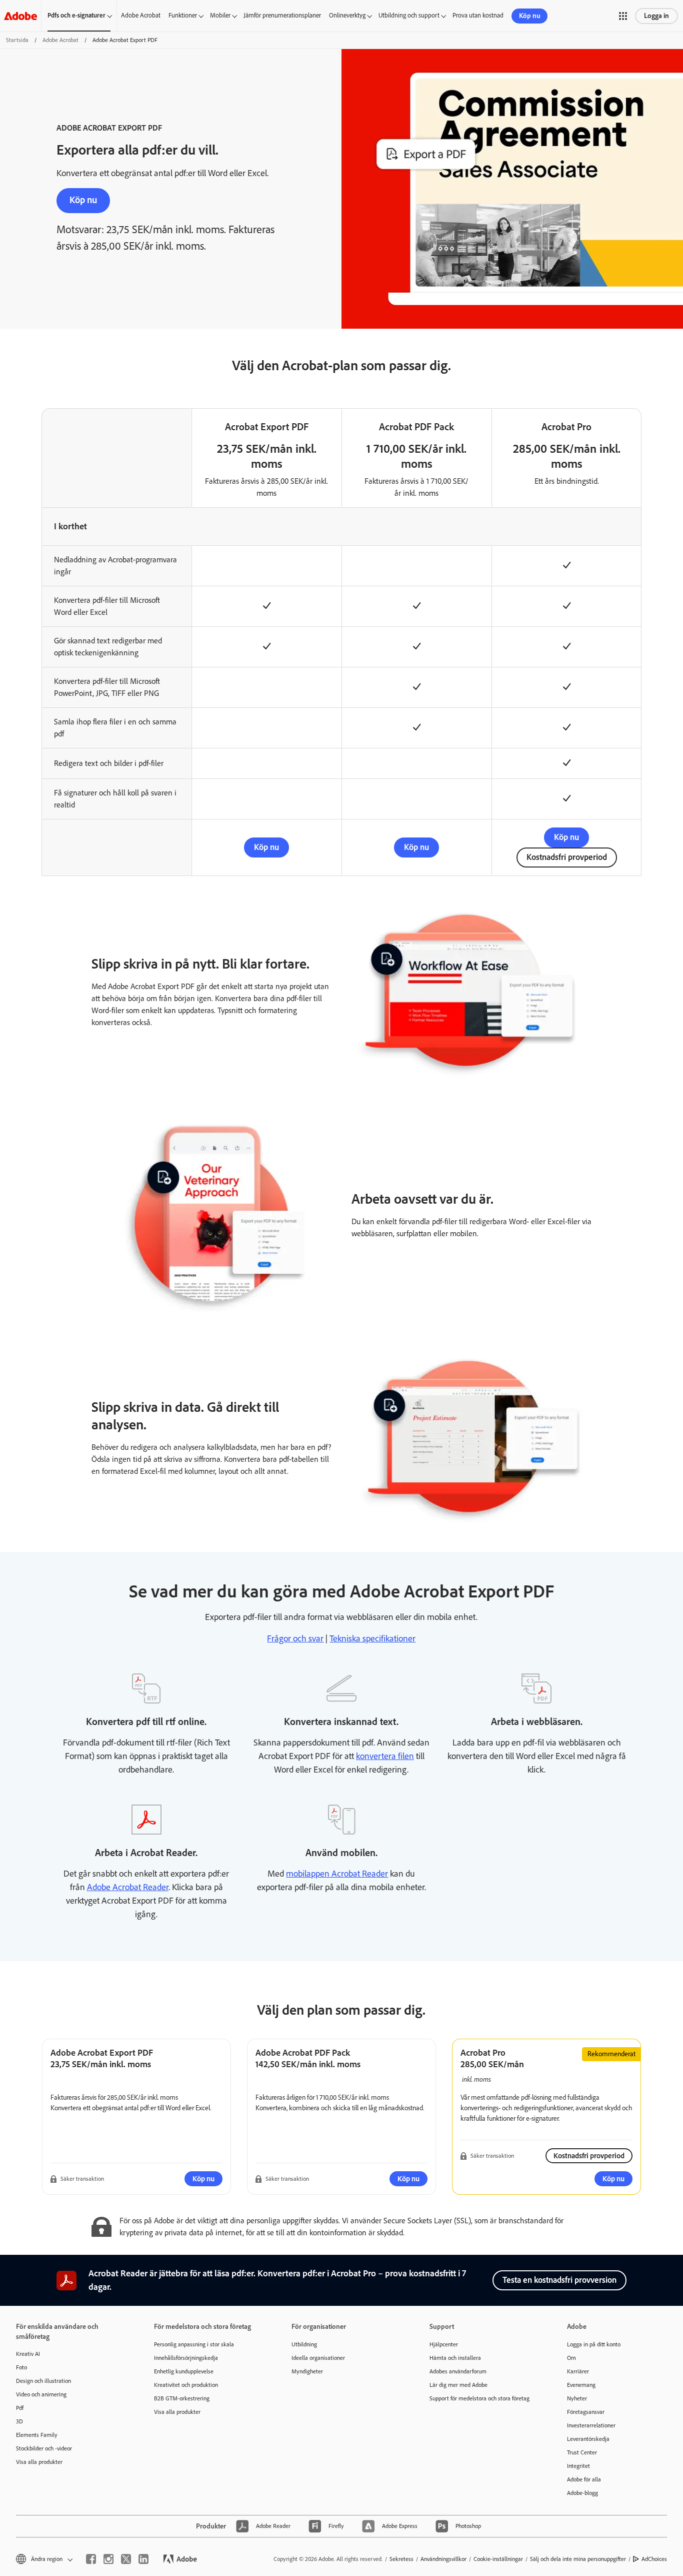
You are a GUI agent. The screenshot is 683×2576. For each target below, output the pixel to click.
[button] (623, 16)
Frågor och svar (295, 1638)
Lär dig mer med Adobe (458, 2385)
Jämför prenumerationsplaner (282, 15)
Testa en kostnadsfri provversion (559, 2280)
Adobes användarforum (458, 2371)
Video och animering (41, 2394)
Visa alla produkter (39, 2462)
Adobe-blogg (582, 2493)
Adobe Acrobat (141, 15)
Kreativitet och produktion (186, 2385)
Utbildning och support (409, 15)
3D (19, 2421)
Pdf (20, 2408)
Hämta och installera (455, 2358)
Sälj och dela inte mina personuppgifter (578, 2559)
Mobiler (220, 15)
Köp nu (530, 16)
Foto (21, 2367)
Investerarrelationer (591, 2425)
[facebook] (91, 2559)
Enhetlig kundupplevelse (184, 2371)
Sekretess (401, 2559)
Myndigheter (307, 2371)
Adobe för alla (584, 2479)
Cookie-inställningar (498, 2559)
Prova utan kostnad (478, 15)
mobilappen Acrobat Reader (337, 1874)
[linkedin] (143, 2559)
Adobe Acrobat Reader (128, 1887)
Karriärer (578, 2371)
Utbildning (304, 2344)
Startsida (17, 40)
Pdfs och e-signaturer (76, 15)
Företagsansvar (586, 2412)
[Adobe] (20, 16)
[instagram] (108, 2559)
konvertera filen (385, 1756)
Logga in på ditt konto (594, 2344)
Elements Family (37, 2435)
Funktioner (183, 15)
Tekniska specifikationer (372, 1638)
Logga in (656, 16)
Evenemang (581, 2385)
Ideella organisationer (318, 2358)
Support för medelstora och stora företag (479, 2398)
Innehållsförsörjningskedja (186, 2358)
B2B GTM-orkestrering (182, 2398)
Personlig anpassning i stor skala (194, 2344)
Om (571, 2358)
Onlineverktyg (347, 15)
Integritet (578, 2466)
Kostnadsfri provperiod (567, 857)
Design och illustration (43, 2381)
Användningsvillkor (443, 2559)
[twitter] (126, 2559)
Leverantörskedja (588, 2439)
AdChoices (654, 2559)
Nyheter (577, 2398)
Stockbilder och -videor (44, 2448)
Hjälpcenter (444, 2344)
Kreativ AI (28, 2354)
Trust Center (582, 2452)
